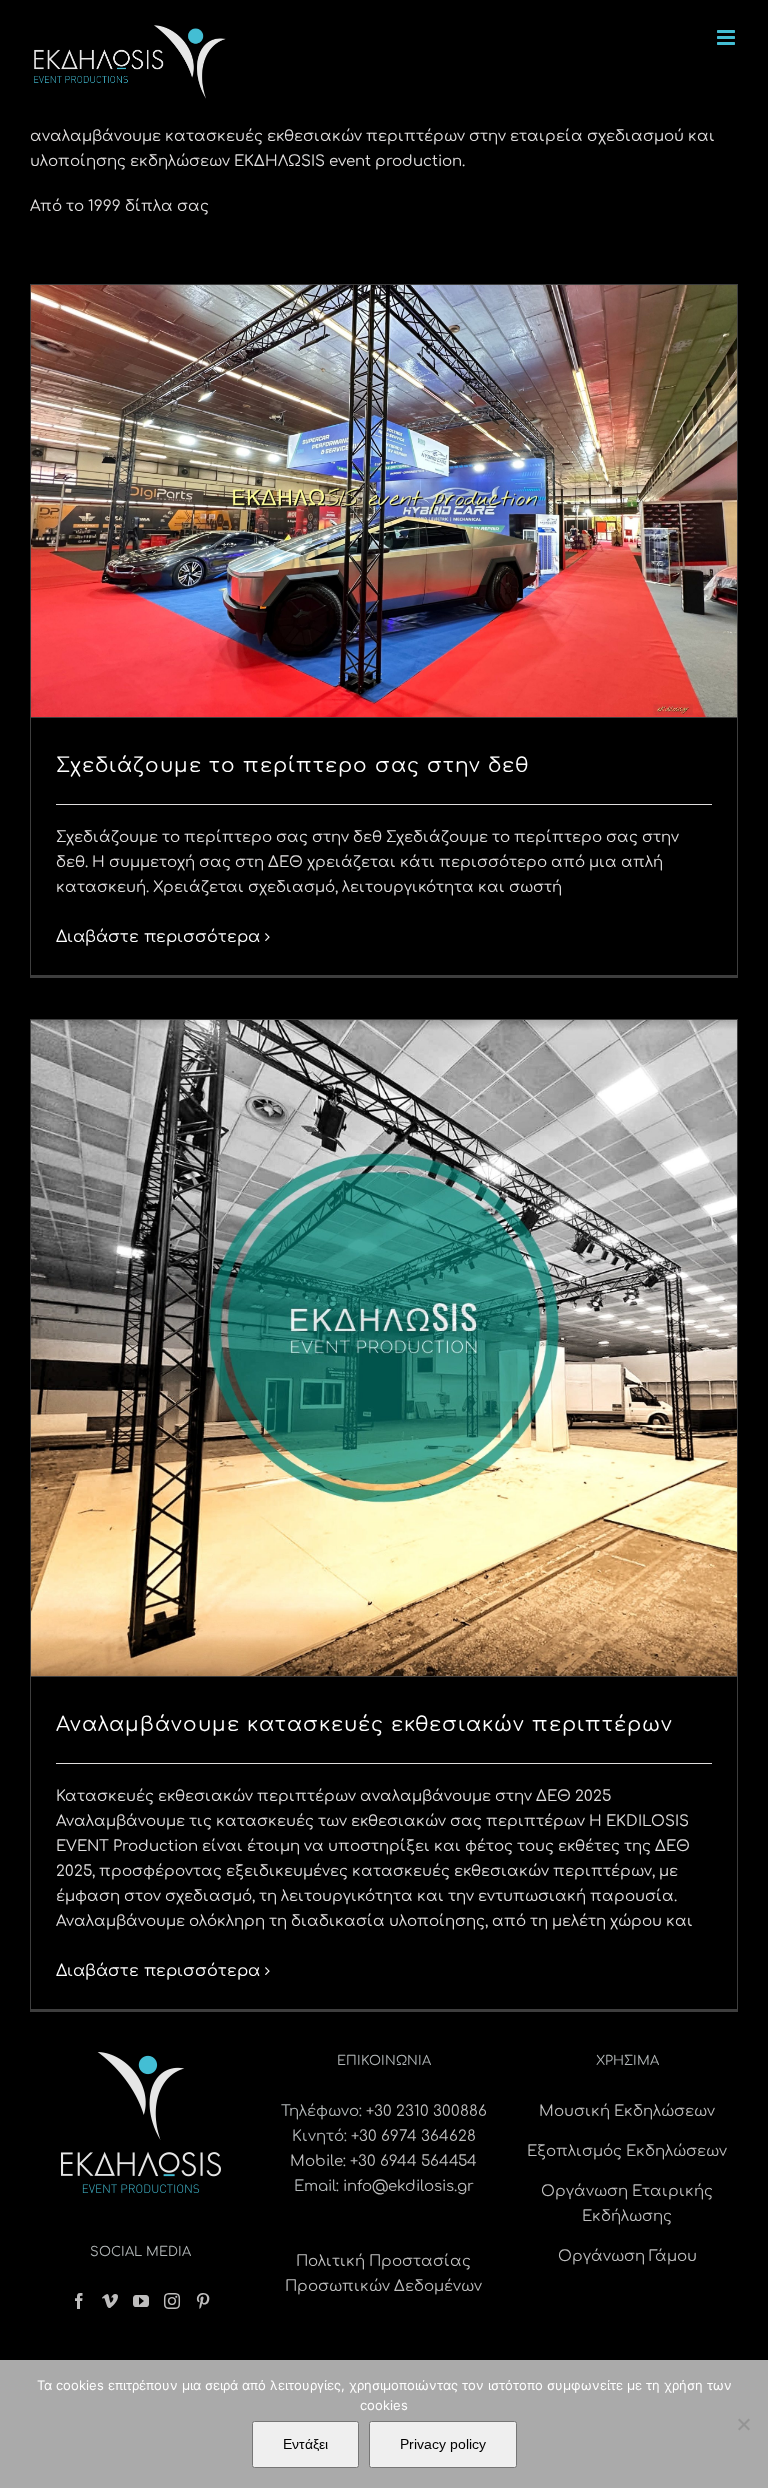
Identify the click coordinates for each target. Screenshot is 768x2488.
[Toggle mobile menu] (727, 37)
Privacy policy (443, 2444)
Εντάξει (305, 2444)
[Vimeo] (110, 2301)
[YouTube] (141, 2301)
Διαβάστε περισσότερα (158, 937)
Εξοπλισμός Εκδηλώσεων (627, 2151)
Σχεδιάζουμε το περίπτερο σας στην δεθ (292, 765)
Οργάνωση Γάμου (627, 2256)
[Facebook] (79, 2301)
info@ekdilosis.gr (408, 2186)
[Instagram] (172, 2301)
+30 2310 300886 (426, 2111)
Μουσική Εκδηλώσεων (627, 2111)
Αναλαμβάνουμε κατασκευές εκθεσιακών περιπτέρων (364, 1724)
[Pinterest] (203, 2301)
